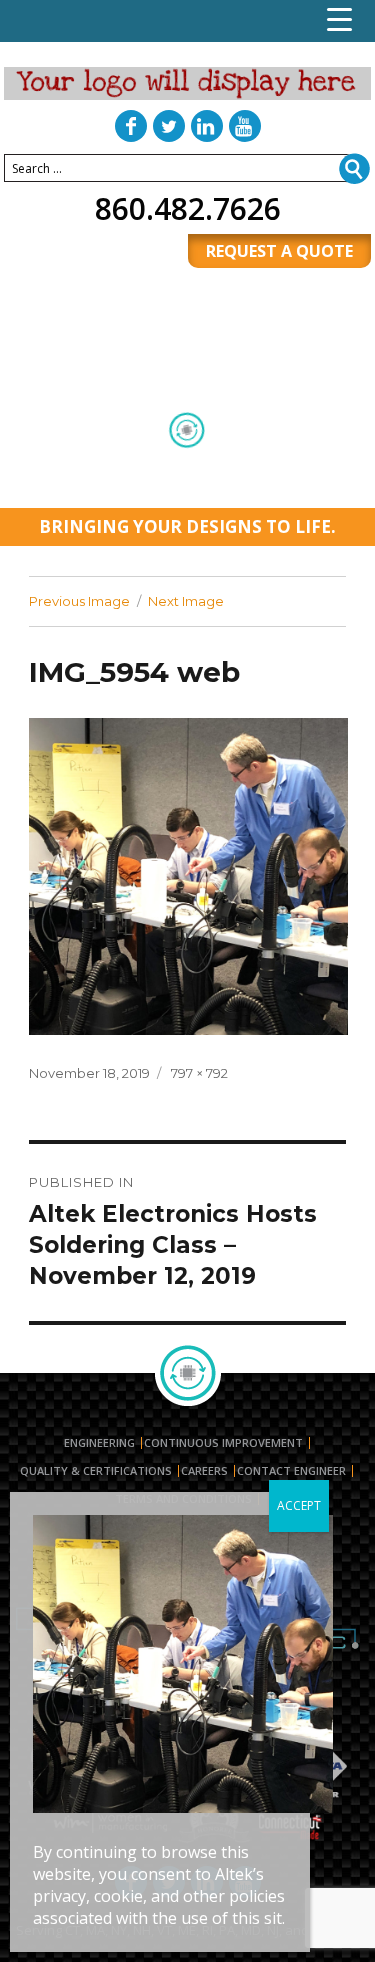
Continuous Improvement (223, 1443)
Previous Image (79, 601)
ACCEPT (299, 1505)
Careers (204, 1471)
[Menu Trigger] (339, 19)
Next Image (186, 601)
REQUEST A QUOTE (279, 251)
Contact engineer (291, 1471)
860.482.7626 (188, 208)
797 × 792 (199, 1073)
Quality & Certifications (96, 1471)
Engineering (99, 1443)
